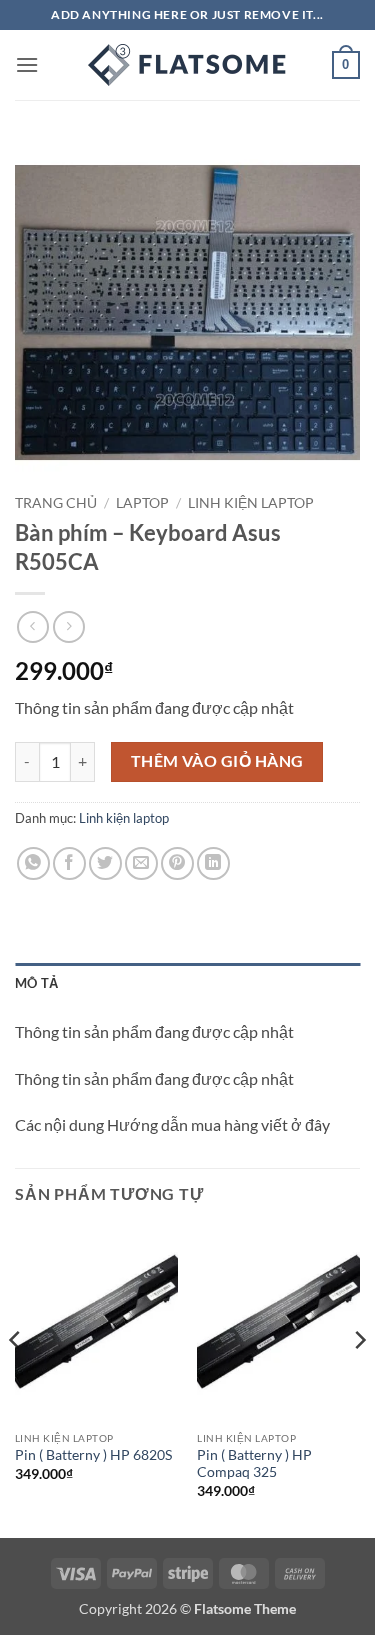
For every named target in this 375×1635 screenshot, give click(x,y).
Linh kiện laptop (251, 503)
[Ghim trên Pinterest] (177, 863)
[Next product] (32, 626)
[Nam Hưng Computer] (188, 65)
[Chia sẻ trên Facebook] (69, 863)
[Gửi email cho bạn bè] (141, 863)
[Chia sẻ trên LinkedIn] (213, 863)
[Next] (359, 1380)
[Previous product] (68, 626)
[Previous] (16, 1380)
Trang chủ (56, 503)
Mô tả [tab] (36, 983)
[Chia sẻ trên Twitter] (105, 863)
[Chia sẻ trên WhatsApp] (33, 863)
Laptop (142, 503)
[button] (27, 64)
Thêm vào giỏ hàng (217, 761)
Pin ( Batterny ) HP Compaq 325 (254, 1464)
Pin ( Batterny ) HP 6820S (93, 1455)
